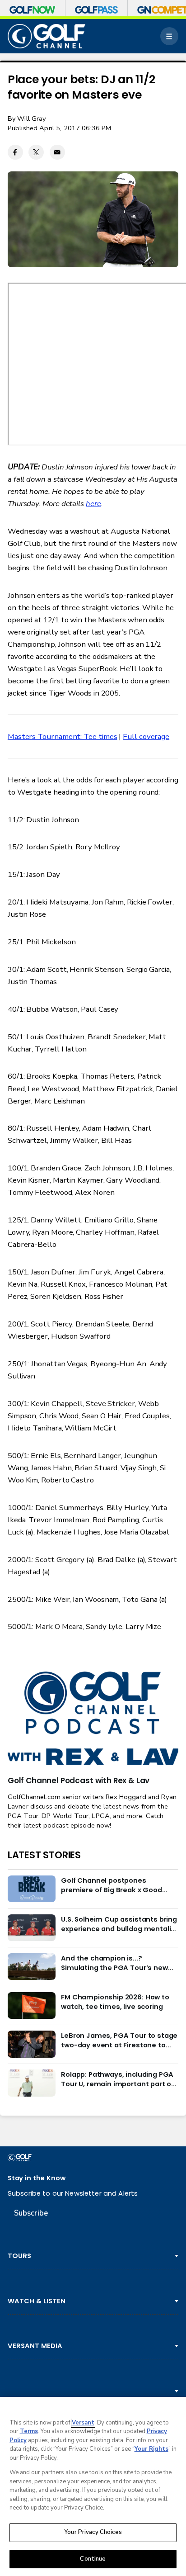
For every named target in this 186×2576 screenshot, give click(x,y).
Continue (93, 2559)
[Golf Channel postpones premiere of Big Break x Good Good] (32, 1889)
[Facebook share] (15, 152)
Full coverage (146, 736)
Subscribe (31, 2213)
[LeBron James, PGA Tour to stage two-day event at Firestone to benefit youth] (32, 2044)
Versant (83, 2423)
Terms (29, 2431)
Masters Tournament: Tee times (63, 736)
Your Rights (151, 2449)
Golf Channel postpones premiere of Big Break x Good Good (112, 1885)
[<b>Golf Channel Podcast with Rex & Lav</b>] (93, 1719)
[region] (93, 2486)
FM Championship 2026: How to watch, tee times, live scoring (115, 2002)
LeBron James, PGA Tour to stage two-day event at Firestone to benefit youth (119, 2040)
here (93, 504)
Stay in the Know (37, 2178)
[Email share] (57, 152)
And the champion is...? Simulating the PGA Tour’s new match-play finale (114, 1963)
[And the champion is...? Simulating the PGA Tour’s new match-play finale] (32, 1967)
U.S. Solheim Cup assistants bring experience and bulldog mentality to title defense (119, 1924)
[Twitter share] (36, 152)
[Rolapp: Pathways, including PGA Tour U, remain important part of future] (32, 2083)
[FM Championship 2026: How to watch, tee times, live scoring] (32, 2006)
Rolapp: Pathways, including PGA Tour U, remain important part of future (117, 2079)
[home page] (46, 36)
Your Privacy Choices (93, 2532)
